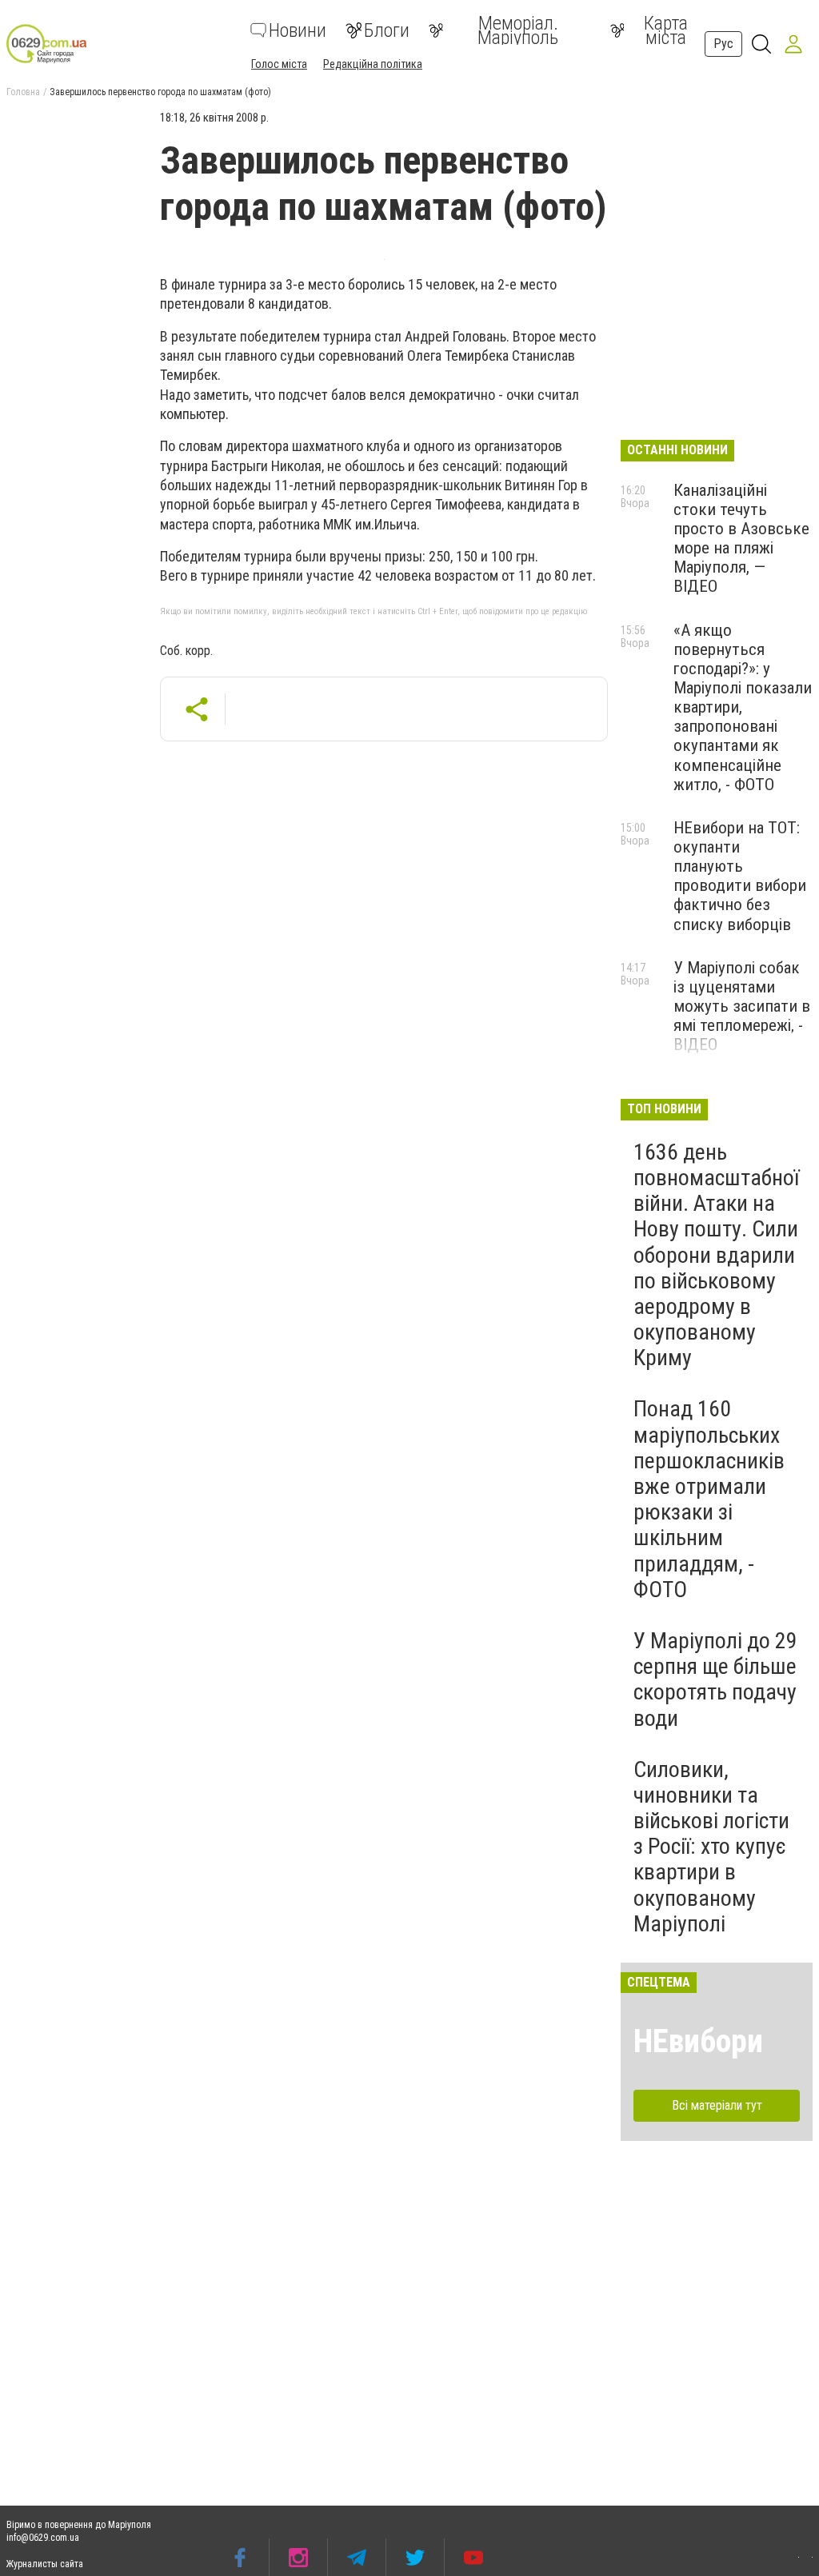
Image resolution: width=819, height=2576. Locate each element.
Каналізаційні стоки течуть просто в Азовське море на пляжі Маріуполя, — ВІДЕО (741, 539)
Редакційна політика (373, 64)
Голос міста (279, 64)
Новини (298, 30)
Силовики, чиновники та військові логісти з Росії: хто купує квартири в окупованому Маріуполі (711, 1847)
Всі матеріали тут (717, 2105)
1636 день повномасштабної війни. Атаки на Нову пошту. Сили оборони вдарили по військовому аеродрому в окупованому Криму (716, 1255)
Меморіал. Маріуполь (518, 30)
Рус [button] (723, 44)
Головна (23, 92)
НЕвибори (698, 2041)
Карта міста (666, 30)
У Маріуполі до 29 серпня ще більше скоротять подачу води (715, 1679)
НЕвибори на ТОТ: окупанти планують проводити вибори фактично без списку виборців (740, 876)
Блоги (387, 30)
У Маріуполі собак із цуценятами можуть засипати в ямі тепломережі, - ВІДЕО (742, 1006)
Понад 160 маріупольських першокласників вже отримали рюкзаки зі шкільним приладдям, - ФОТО (709, 1499)
